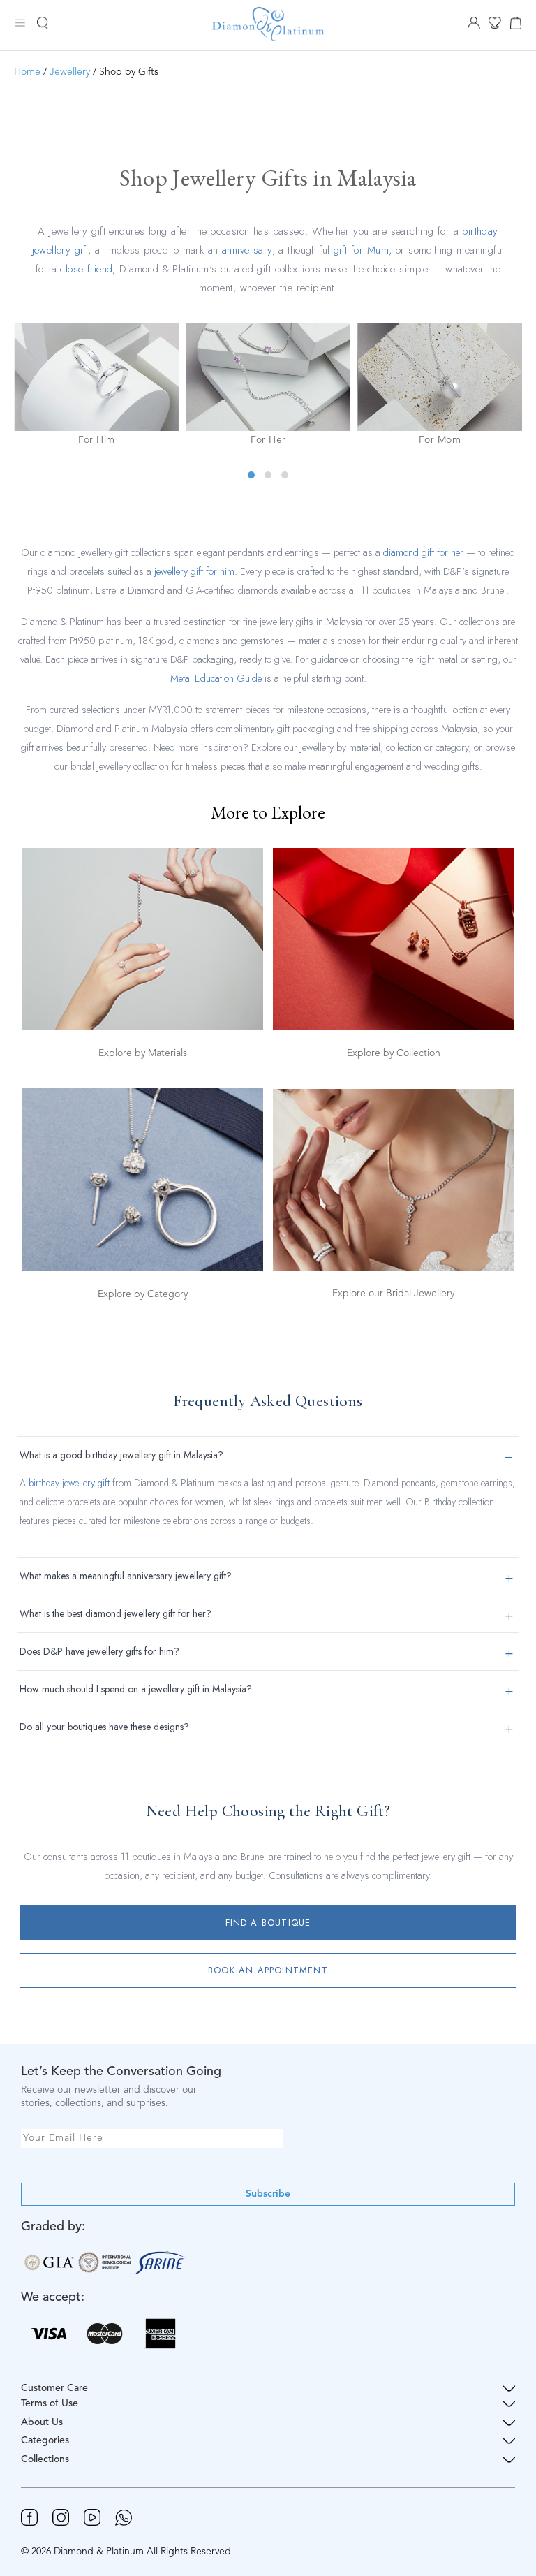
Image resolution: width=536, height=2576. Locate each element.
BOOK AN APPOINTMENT (268, 1970)
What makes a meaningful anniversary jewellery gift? (126, 1576)
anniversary (247, 250)
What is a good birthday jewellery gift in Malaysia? (121, 1455)
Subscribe (268, 2194)
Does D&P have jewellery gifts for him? (99, 1651)
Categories (45, 2440)
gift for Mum (361, 250)
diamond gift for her (423, 552)
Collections (45, 2459)
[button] (251, 475)
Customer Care (54, 2388)
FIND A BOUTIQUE (268, 1923)
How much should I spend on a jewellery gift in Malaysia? (136, 1689)
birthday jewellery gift (69, 1483)
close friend (86, 269)
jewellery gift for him (194, 571)
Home (27, 72)
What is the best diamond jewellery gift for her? (116, 1613)
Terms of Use (50, 2403)
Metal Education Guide (216, 678)
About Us (42, 2422)
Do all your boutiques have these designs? (104, 1727)
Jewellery (70, 72)
